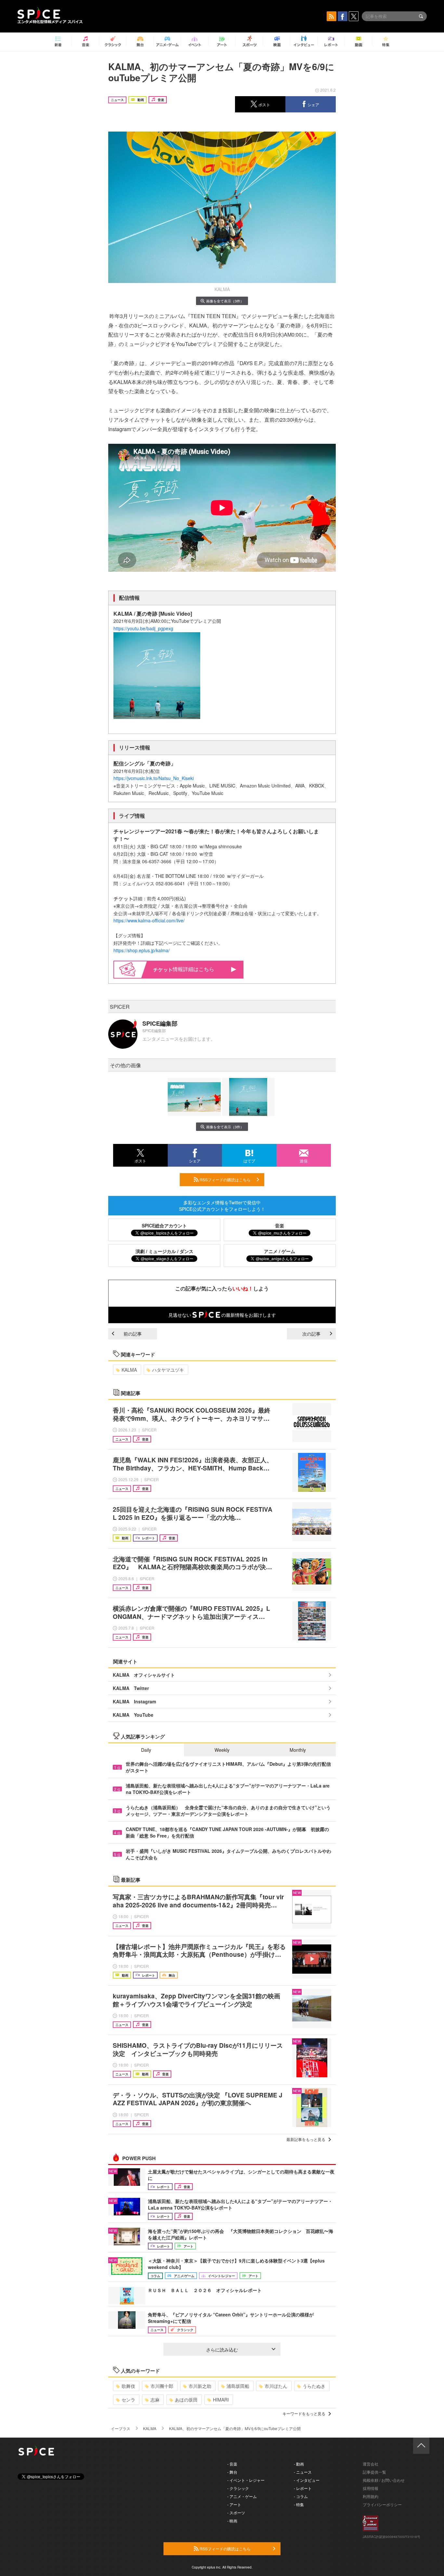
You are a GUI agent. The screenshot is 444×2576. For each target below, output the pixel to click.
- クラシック (238, 2488)
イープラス (121, 2428)
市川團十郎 (162, 2386)
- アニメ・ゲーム (242, 2496)
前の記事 (133, 1334)
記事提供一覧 (374, 2472)
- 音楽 (232, 2464)
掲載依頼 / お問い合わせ (384, 2480)
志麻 (155, 2400)
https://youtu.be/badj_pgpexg (143, 628)
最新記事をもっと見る (306, 2139)
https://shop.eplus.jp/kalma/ (142, 950)
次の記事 (311, 1334)
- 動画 (299, 2464)
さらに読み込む (222, 2350)
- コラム (301, 2496)
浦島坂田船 (238, 2386)
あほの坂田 (186, 2400)
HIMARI (221, 2400)
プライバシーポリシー (382, 2504)
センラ (128, 2400)
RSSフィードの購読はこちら (225, 1179)
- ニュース (303, 2472)
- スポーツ (236, 2512)
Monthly (298, 1750)
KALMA (129, 1370)
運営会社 (371, 2464)
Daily (146, 1750)
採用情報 (371, 2488)
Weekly (222, 1750)
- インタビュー (307, 2480)
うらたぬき (314, 2386)
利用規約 (371, 2496)
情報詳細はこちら (193, 969)
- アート (234, 2504)
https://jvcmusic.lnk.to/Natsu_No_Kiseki (154, 778)
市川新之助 (200, 2386)
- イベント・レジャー (246, 2480)
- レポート (303, 2488)
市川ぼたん (276, 2386)
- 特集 (299, 2504)
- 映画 (232, 2521)
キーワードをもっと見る (304, 2413)
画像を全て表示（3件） (225, 301)
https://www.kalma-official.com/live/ (149, 920)
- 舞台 (232, 2472)
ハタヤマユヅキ (168, 1370)
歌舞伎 (128, 2386)
